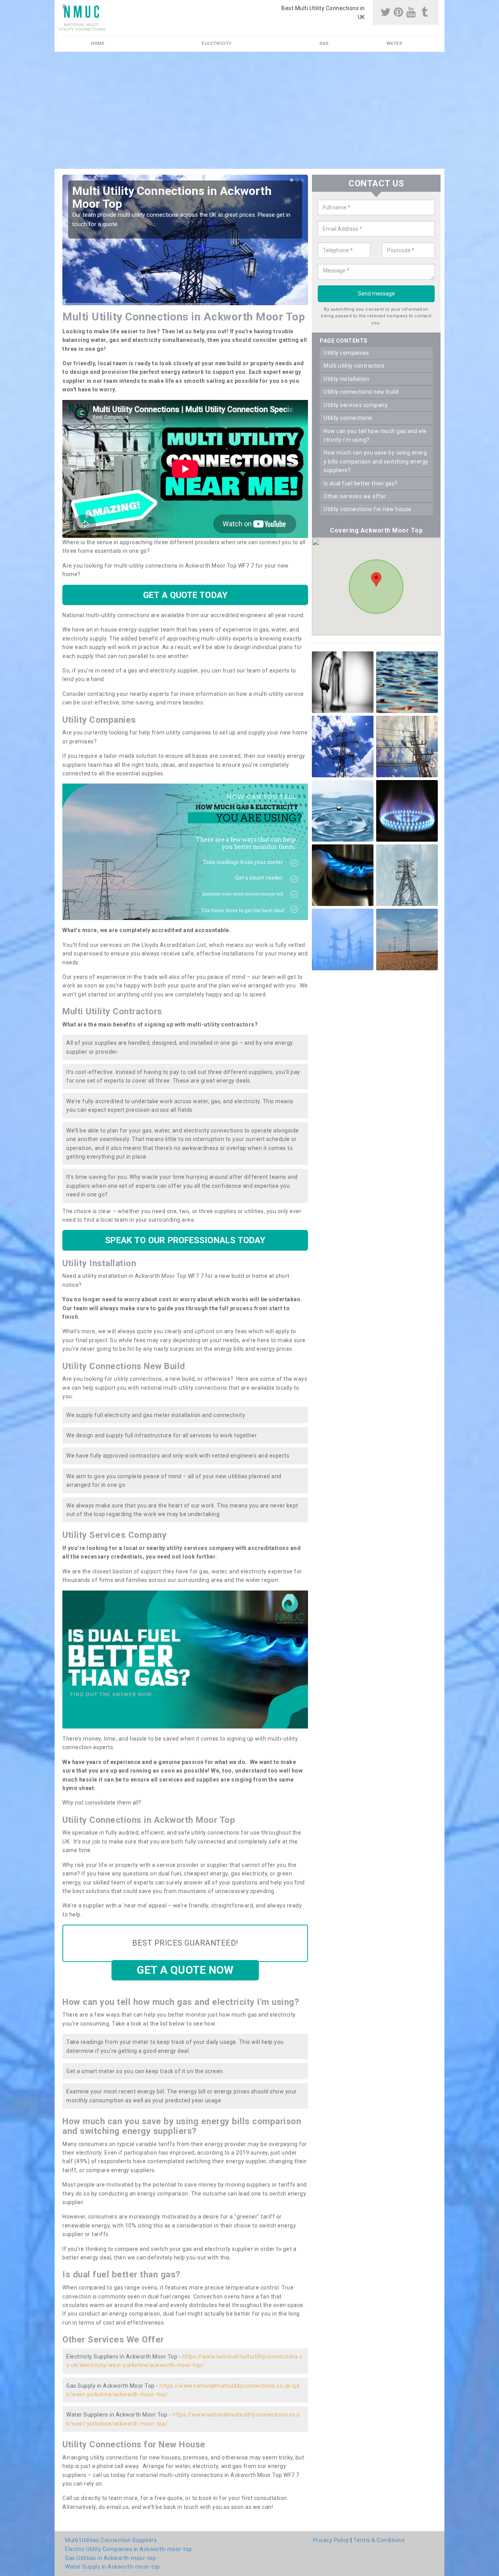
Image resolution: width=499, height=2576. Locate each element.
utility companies (346, 353)
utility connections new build (361, 392)
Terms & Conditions (379, 2540)
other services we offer (355, 496)
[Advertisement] (249, 110)
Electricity (217, 43)
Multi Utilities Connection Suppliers (111, 2540)
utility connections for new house (368, 510)
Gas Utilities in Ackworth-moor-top (111, 2558)
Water (395, 43)
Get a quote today (185, 595)
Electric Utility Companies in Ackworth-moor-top (129, 2549)
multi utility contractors (354, 366)
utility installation (346, 379)
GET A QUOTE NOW (185, 1970)
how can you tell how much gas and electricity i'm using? (375, 435)
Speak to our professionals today (185, 1240)
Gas (324, 43)
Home (98, 43)
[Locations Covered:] (64, 7)
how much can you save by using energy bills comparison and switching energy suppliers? (376, 462)
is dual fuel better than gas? (361, 483)
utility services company (356, 405)
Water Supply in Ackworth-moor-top (113, 2567)
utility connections (348, 418)
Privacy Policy (331, 2540)
